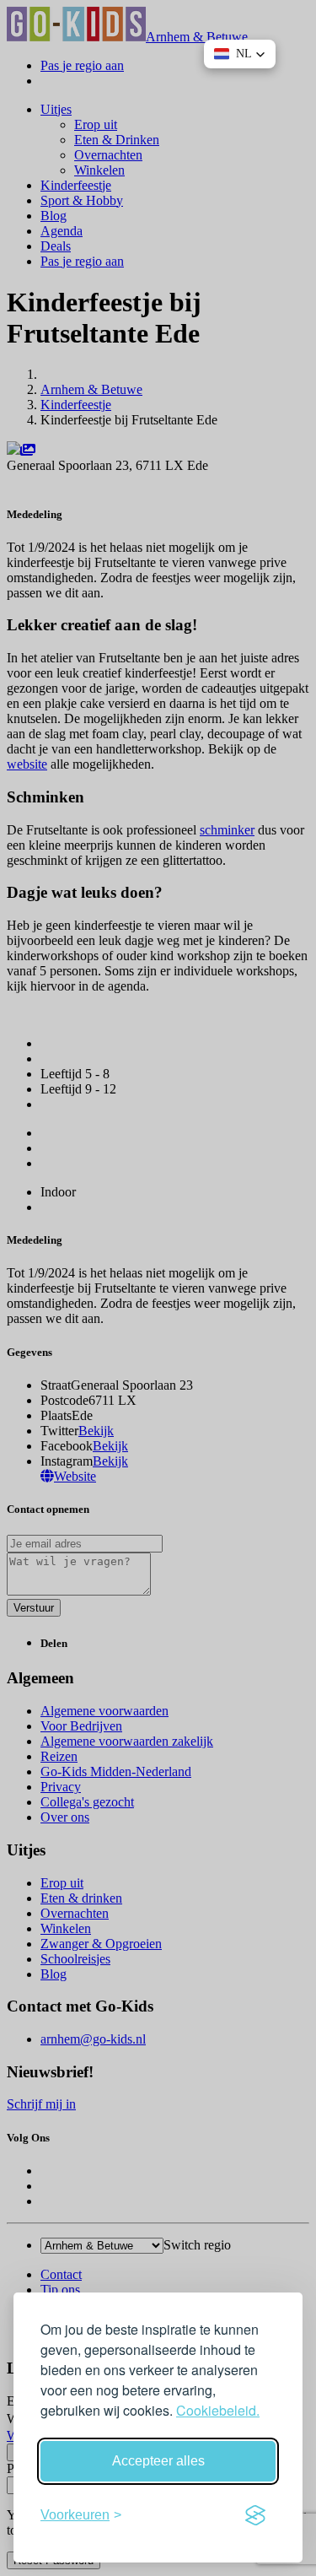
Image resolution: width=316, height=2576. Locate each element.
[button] (240, 54)
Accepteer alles (158, 2461)
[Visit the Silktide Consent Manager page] (255, 2515)
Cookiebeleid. (218, 2410)
